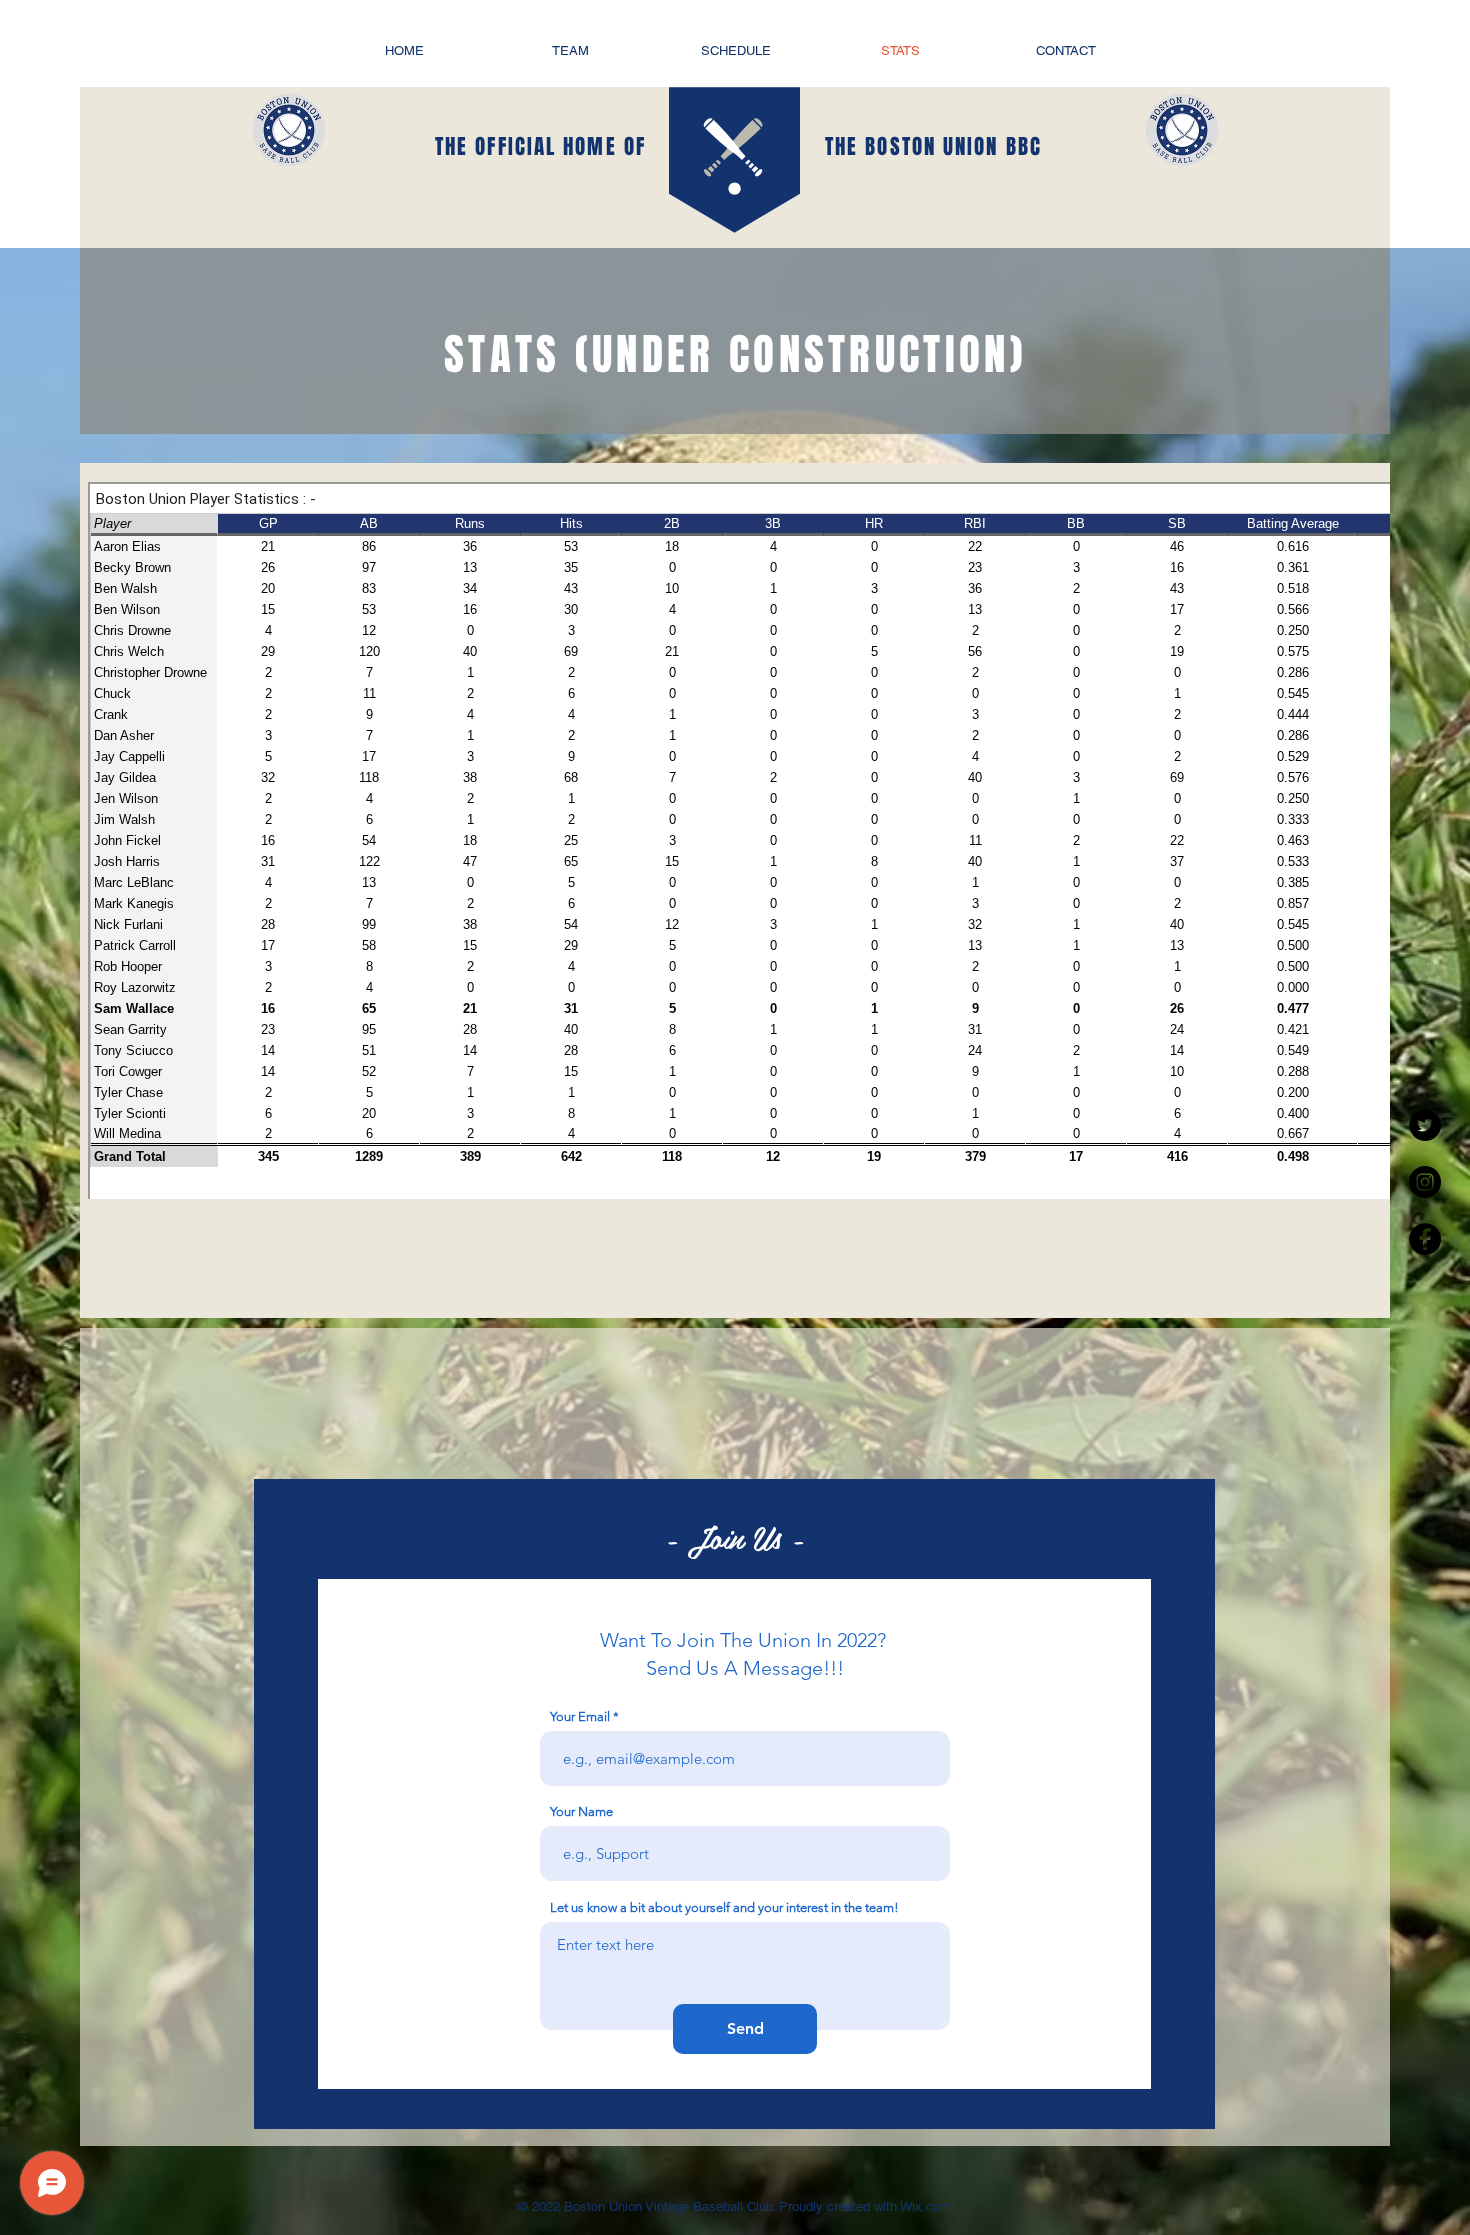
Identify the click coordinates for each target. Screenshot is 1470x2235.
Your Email (580, 1716)
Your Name (581, 1811)
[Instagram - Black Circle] (1425, 1182)
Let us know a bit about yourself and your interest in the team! (724, 1907)
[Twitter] (1425, 1125)
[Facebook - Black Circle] (1425, 1239)
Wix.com (924, 2206)
